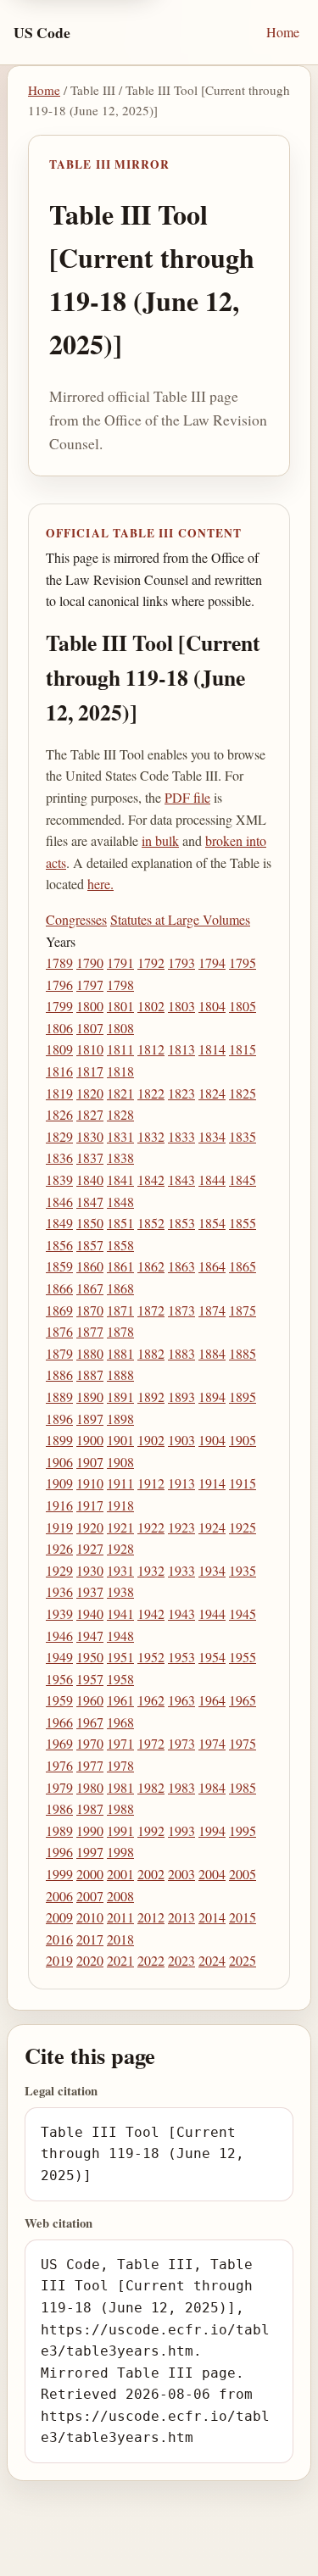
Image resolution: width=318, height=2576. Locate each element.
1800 (90, 1006)
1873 (181, 1310)
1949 (59, 1657)
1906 (59, 1462)
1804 (212, 1006)
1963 (181, 1700)
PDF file (187, 797)
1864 (212, 1266)
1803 (181, 1006)
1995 (243, 1830)
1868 (120, 1288)
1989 (59, 1830)
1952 (151, 1657)
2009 (59, 1917)
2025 (243, 1960)
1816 (59, 1071)
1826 (59, 1114)
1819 (59, 1093)
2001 (120, 1874)
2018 (120, 1939)
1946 (59, 1636)
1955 (243, 1657)
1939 (59, 1613)
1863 (181, 1266)
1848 (120, 1202)
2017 (90, 1939)
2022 (151, 1960)
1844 (212, 1180)
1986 (59, 1808)
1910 (90, 1483)
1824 (212, 1093)
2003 (181, 1874)
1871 (120, 1310)
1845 (243, 1180)
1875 (243, 1310)
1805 (243, 1006)
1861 (120, 1266)
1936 (59, 1591)
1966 (59, 1722)
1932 (151, 1570)
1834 (212, 1136)
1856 (59, 1245)
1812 (151, 1049)
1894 (212, 1396)
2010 (90, 1917)
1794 (212, 963)
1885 (243, 1353)
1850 (90, 1223)
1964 (212, 1700)
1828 (120, 1114)
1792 (151, 963)
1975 (243, 1743)
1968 (120, 1722)
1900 (90, 1440)
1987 (90, 1808)
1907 (90, 1462)
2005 (243, 1874)
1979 (59, 1787)
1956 (59, 1679)
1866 (59, 1288)
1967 (90, 1722)
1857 (90, 1245)
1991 (120, 1830)
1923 (181, 1527)
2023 (181, 1960)
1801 (120, 1006)
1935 (243, 1570)
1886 (59, 1374)
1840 (90, 1180)
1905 (243, 1440)
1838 (120, 1157)
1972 (151, 1743)
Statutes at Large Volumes (180, 919)
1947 (90, 1636)
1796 (59, 985)
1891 (120, 1396)
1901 (120, 1440)
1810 (90, 1049)
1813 (181, 1049)
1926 (59, 1548)
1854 (212, 1223)
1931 (120, 1570)
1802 (151, 1006)
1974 (212, 1743)
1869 (59, 1310)
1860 (90, 1266)
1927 (90, 1548)
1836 (59, 1157)
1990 (90, 1830)
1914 (212, 1483)
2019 (59, 1960)
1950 (90, 1657)
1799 (59, 1006)
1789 (59, 963)
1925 (243, 1527)
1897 (90, 1419)
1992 (151, 1830)
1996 (59, 1852)
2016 (59, 1939)
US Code (42, 32)
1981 (120, 1787)
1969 (59, 1743)
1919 (59, 1527)
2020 (90, 1960)
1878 (120, 1331)
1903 (181, 1440)
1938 (120, 1591)
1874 (212, 1310)
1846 (59, 1202)
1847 (90, 1202)
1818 (120, 1071)
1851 (120, 1223)
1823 (181, 1093)
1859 (59, 1266)
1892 (151, 1396)
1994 (212, 1830)
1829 (59, 1136)
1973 (181, 1743)
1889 (59, 1396)
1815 (243, 1049)
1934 (212, 1570)
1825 (243, 1093)
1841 (120, 1180)
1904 (212, 1440)
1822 (151, 1093)
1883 (181, 1353)
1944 (212, 1613)
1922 (151, 1527)
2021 (120, 1960)
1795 (243, 963)
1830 (90, 1136)
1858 (120, 1245)
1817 (90, 1071)
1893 (181, 1396)
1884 (212, 1353)
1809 (59, 1049)
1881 (120, 1353)
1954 (212, 1657)
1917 (90, 1505)
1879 (59, 1353)
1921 (120, 1527)
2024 (212, 1960)
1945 (243, 1613)
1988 (120, 1808)
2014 (212, 1917)
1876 (59, 1331)
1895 (243, 1396)
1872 (151, 1310)
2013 (181, 1917)
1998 (120, 1852)
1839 (59, 1180)
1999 (59, 1874)
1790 (90, 963)
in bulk (160, 840)
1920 (90, 1527)
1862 (151, 1266)
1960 (90, 1700)
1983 (181, 1787)
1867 (90, 1288)
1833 (181, 1136)
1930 (90, 1570)
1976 (59, 1765)
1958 (120, 1679)
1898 (120, 1419)
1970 (90, 1743)
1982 (151, 1787)
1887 (90, 1374)
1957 (90, 1679)
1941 (120, 1613)
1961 (120, 1700)
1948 (120, 1636)
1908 (120, 1462)
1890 (90, 1396)
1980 (90, 1787)
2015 (243, 1917)
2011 (120, 1917)
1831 (120, 1136)
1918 (120, 1505)
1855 (243, 1223)
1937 (90, 1591)
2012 (151, 1917)
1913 (181, 1483)
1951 (120, 1657)
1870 (90, 1310)
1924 (212, 1527)
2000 (90, 1874)
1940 (90, 1613)
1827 (90, 1114)
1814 (212, 1049)
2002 (151, 1874)
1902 (151, 1440)
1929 (59, 1570)
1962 (151, 1700)
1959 (59, 1700)
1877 (90, 1331)
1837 (90, 1157)
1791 (120, 963)
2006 (59, 1896)
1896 (59, 1419)
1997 (90, 1852)
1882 (151, 1353)
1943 (181, 1613)
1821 (120, 1093)
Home (283, 32)
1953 (181, 1657)
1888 (120, 1374)
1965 (243, 1700)
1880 (90, 1353)
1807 (90, 1028)
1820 (90, 1093)
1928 (120, 1548)
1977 (90, 1765)
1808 (120, 1028)
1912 (151, 1483)
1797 (90, 985)
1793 (181, 963)
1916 (59, 1505)
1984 (212, 1787)
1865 (243, 1266)
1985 (243, 1787)
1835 (243, 1136)
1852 (151, 1223)
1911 (120, 1483)
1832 (151, 1136)
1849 (59, 1223)
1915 (243, 1483)
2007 (90, 1896)
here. (100, 884)
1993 (181, 1830)
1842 (151, 1180)
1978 (120, 1765)
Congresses (76, 919)
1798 (120, 985)
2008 (120, 1896)
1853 (181, 1223)
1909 (59, 1483)
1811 (120, 1049)
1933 (181, 1570)
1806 (59, 1028)
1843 (181, 1180)
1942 (151, 1613)
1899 (59, 1440)
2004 (212, 1874)
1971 (120, 1743)
